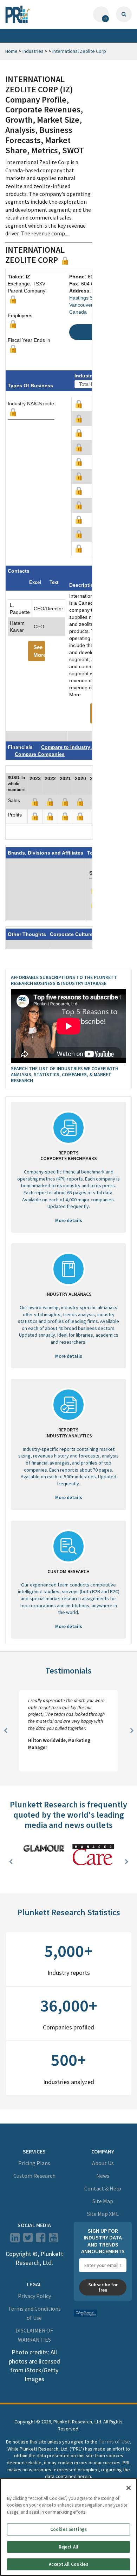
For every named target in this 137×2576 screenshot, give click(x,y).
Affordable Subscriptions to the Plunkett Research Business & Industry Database (64, 980)
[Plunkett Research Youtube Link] (54, 2240)
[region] (68, 2527)
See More (39, 651)
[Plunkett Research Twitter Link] (28, 2240)
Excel (35, 582)
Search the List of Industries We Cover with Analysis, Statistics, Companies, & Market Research (65, 1074)
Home (11, 51)
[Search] (124, 14)
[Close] (129, 2488)
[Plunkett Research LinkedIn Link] (15, 2240)
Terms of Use (114, 2441)
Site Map (103, 2201)
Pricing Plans (34, 2163)
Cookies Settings (68, 2529)
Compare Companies (40, 754)
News (103, 2176)
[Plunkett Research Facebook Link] (41, 2240)
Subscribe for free (103, 2287)
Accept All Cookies (68, 2564)
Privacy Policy (34, 2296)
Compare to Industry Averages (77, 747)
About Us (103, 2163)
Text (54, 582)
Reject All (68, 2547)
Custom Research (34, 2176)
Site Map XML (103, 2214)
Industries (33, 51)
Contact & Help (103, 2188)
